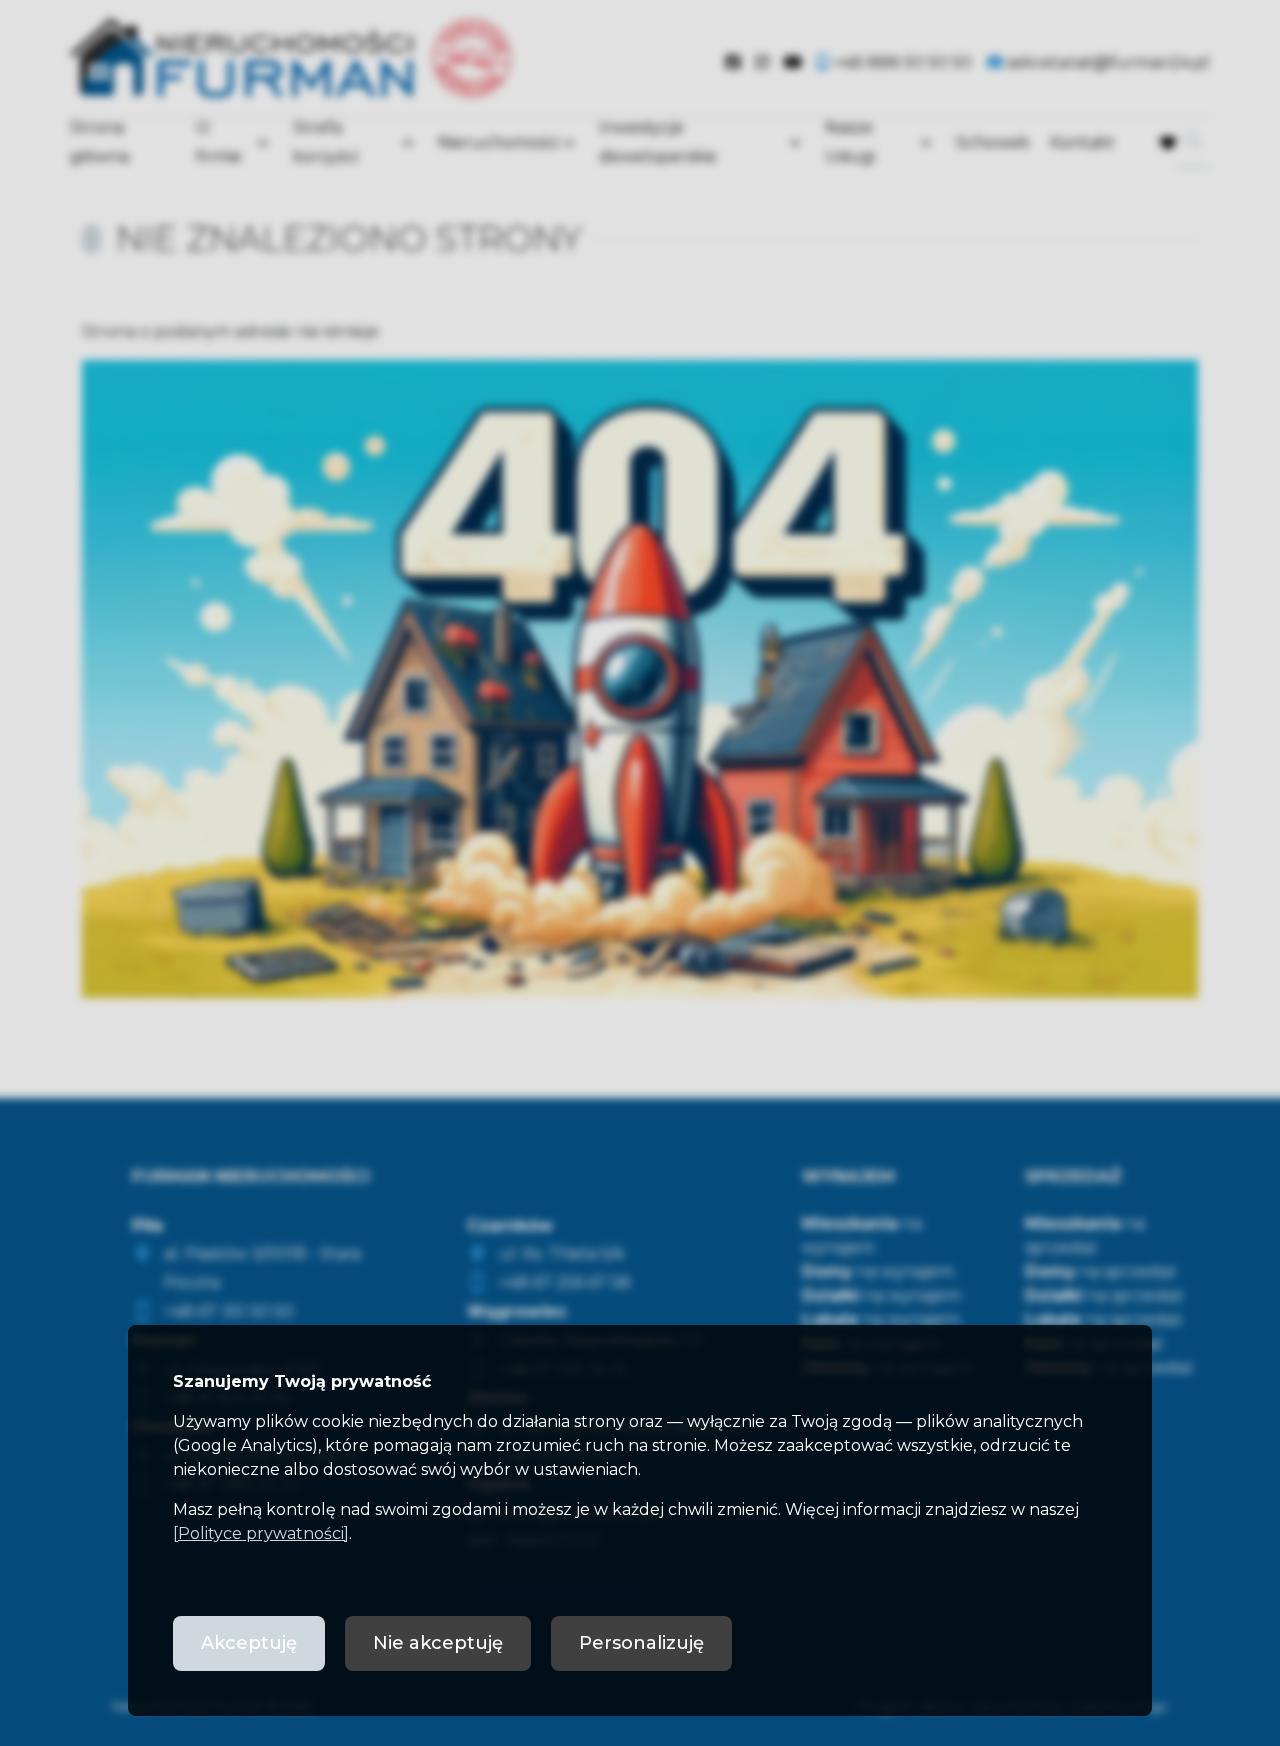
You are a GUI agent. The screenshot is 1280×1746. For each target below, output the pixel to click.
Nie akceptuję (438, 1643)
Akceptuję (249, 1643)
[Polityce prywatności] (261, 1533)
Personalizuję (641, 1643)
